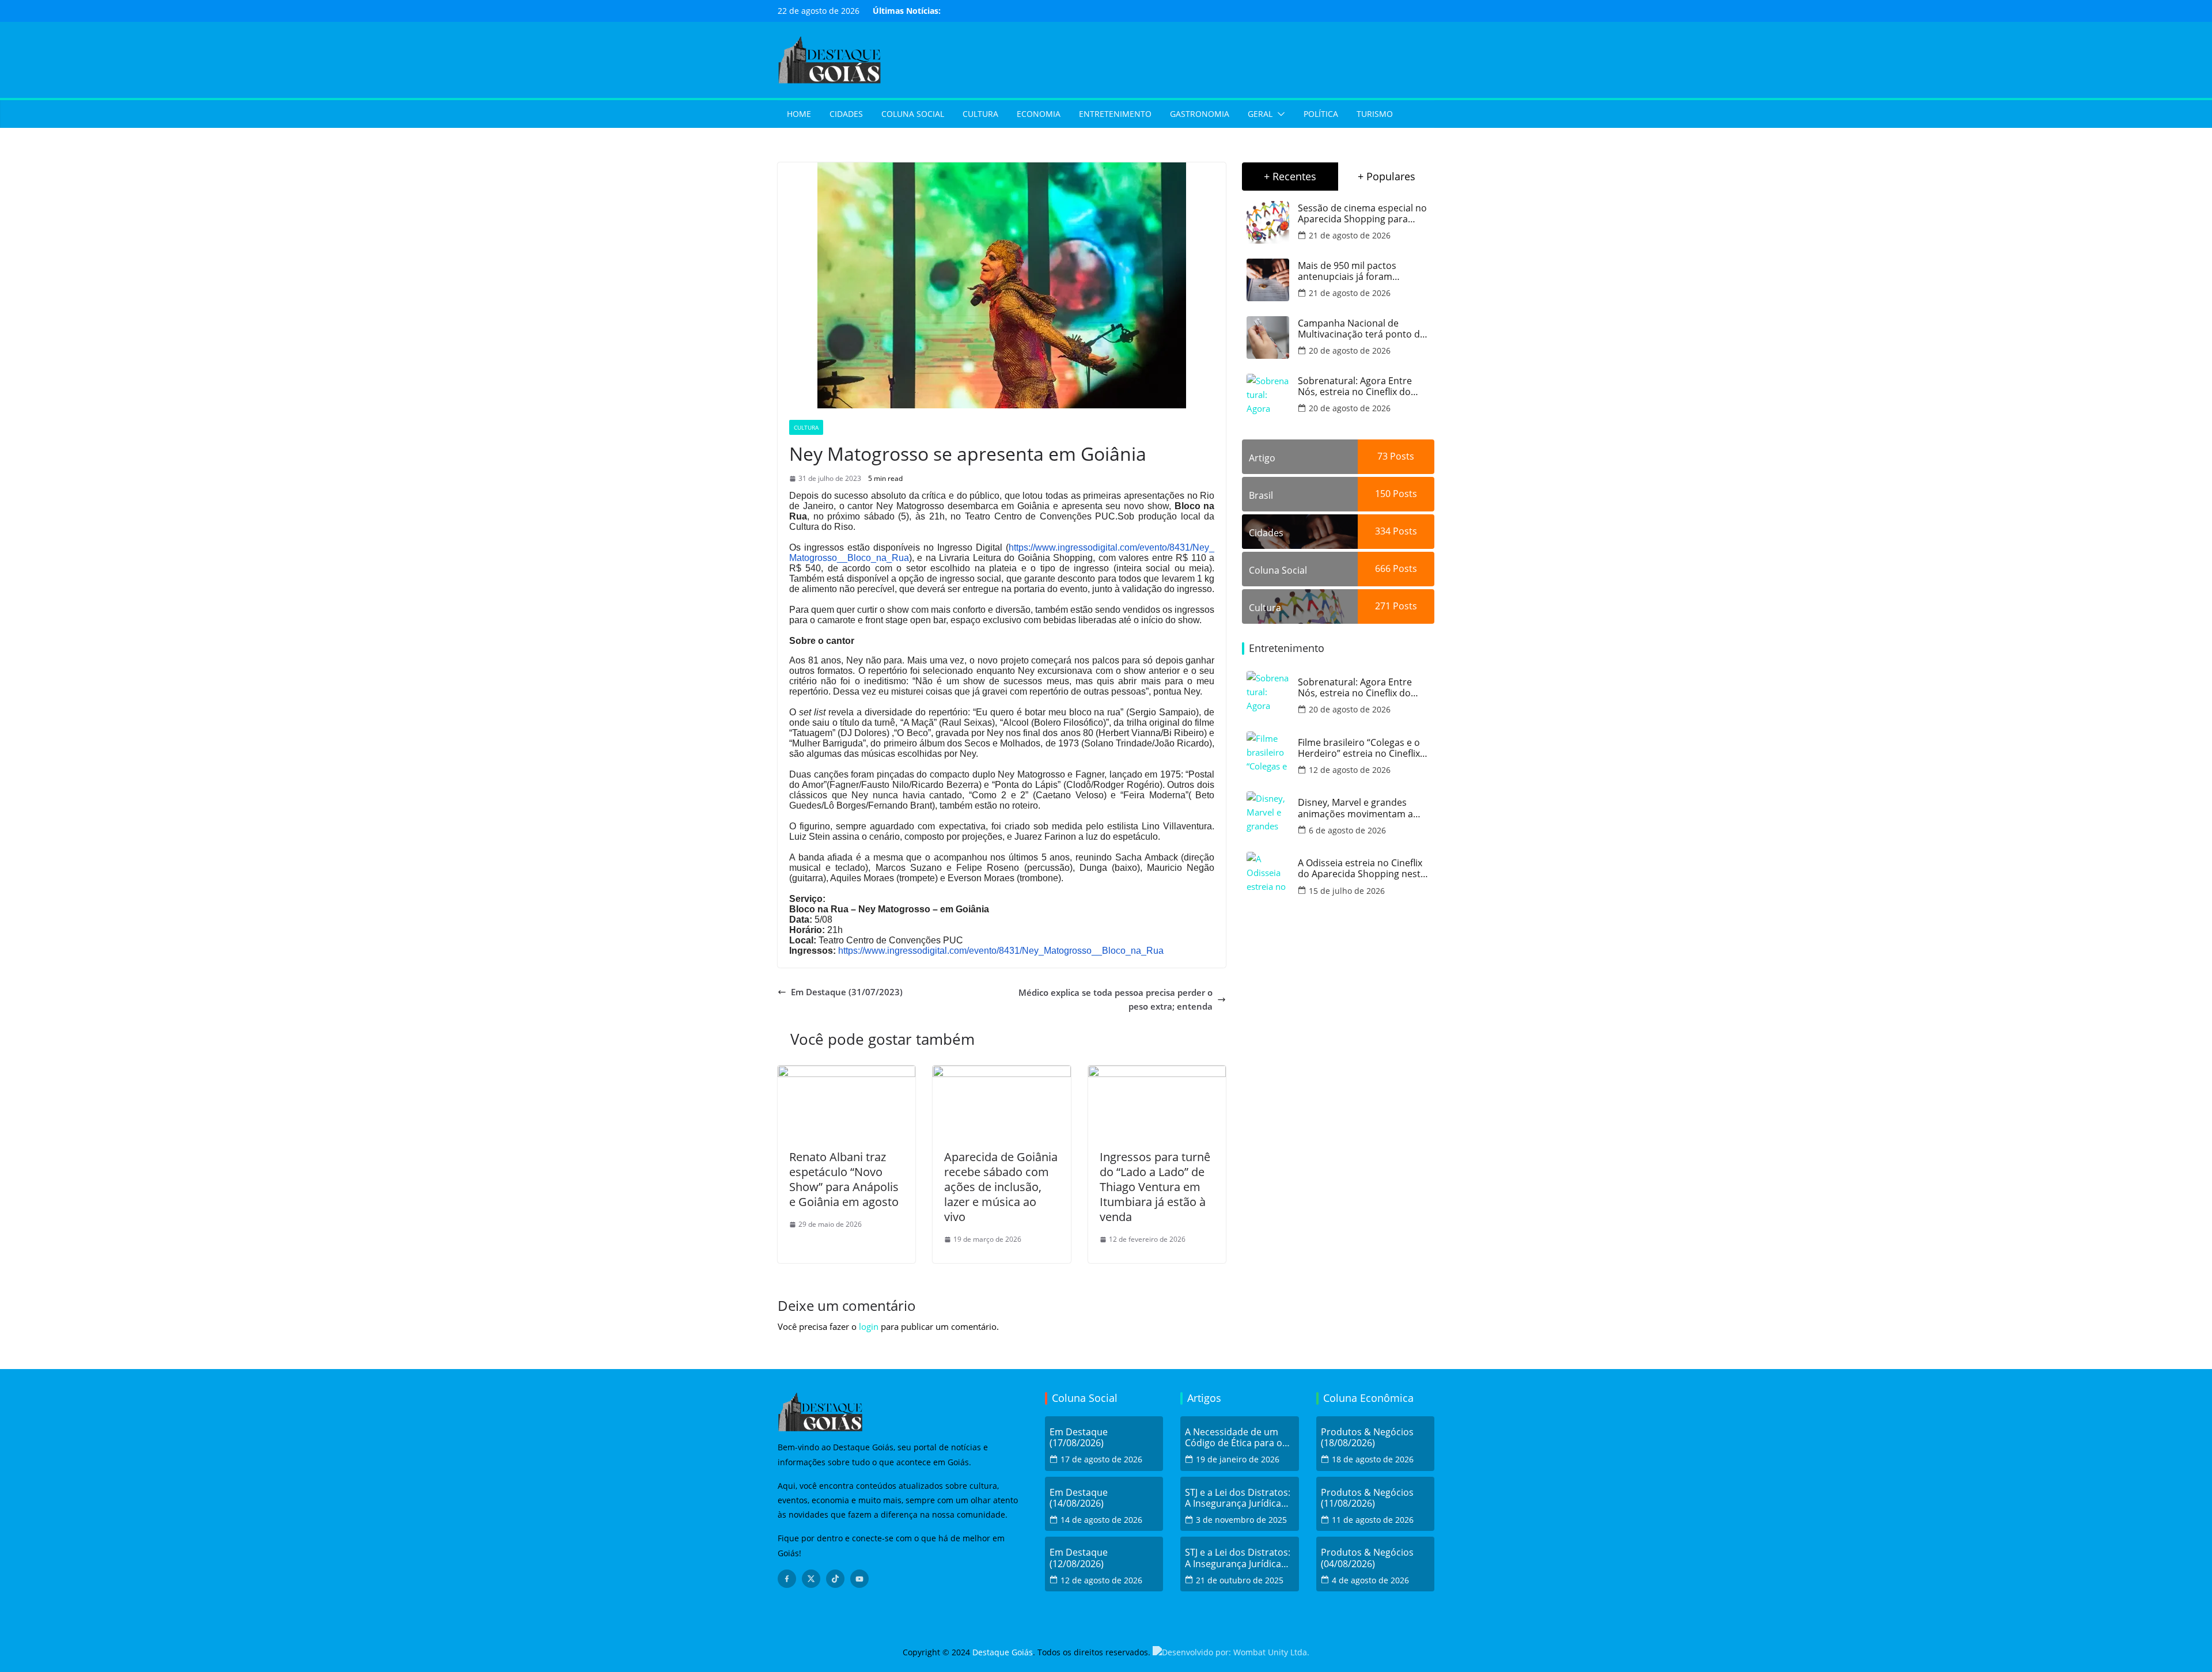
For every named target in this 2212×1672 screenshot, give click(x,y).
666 (1383, 568)
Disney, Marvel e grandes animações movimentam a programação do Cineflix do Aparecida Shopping (1358, 808)
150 (1383, 494)
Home (799, 114)
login (869, 1326)
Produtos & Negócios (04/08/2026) (1367, 1558)
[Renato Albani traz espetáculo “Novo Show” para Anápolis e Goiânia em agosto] (846, 1072)
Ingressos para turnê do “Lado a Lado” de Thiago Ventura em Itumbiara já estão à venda (1155, 1187)
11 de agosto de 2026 (1373, 1520)
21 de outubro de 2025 (1240, 1580)
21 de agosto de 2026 (1350, 235)
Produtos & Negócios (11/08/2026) (1367, 1498)
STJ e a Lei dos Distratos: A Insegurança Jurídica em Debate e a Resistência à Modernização (1238, 1498)
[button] (1279, 114)
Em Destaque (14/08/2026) (1079, 1498)
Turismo (1375, 114)
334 (1383, 531)
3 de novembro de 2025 (1241, 1520)
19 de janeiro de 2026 (1238, 1459)
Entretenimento (1115, 114)
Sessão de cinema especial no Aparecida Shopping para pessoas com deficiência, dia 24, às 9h (1362, 214)
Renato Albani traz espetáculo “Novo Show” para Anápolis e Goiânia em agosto (844, 1179)
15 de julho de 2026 (1347, 891)
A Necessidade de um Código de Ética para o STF (1234, 1438)
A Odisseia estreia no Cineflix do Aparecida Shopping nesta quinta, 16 (1362, 869)
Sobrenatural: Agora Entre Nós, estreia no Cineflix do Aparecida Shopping (1355, 386)
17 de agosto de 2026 (1101, 1459)
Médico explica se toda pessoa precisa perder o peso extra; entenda (1116, 999)
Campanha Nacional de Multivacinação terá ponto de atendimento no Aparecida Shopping (1361, 329)
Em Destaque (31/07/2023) (847, 992)
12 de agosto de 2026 (1350, 770)
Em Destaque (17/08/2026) (1079, 1438)
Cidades (846, 114)
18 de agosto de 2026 (1373, 1459)
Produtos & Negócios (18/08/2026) (1367, 1438)
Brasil (1261, 495)
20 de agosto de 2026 (1350, 350)
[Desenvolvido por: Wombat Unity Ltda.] (1231, 1652)
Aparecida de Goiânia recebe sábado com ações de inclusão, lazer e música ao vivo (1001, 1187)
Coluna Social (913, 114)
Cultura (980, 114)
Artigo (1262, 458)
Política (1321, 114)
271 (1383, 606)
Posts (1401, 456)
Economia (1039, 114)
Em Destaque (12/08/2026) (1079, 1558)
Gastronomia (1200, 114)
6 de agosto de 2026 (1347, 830)
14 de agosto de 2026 (1101, 1520)
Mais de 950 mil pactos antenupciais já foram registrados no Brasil (1347, 271)
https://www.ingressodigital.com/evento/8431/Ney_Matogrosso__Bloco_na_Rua (1001, 951)
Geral (1260, 114)
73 (1382, 456)
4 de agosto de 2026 (1370, 1580)
